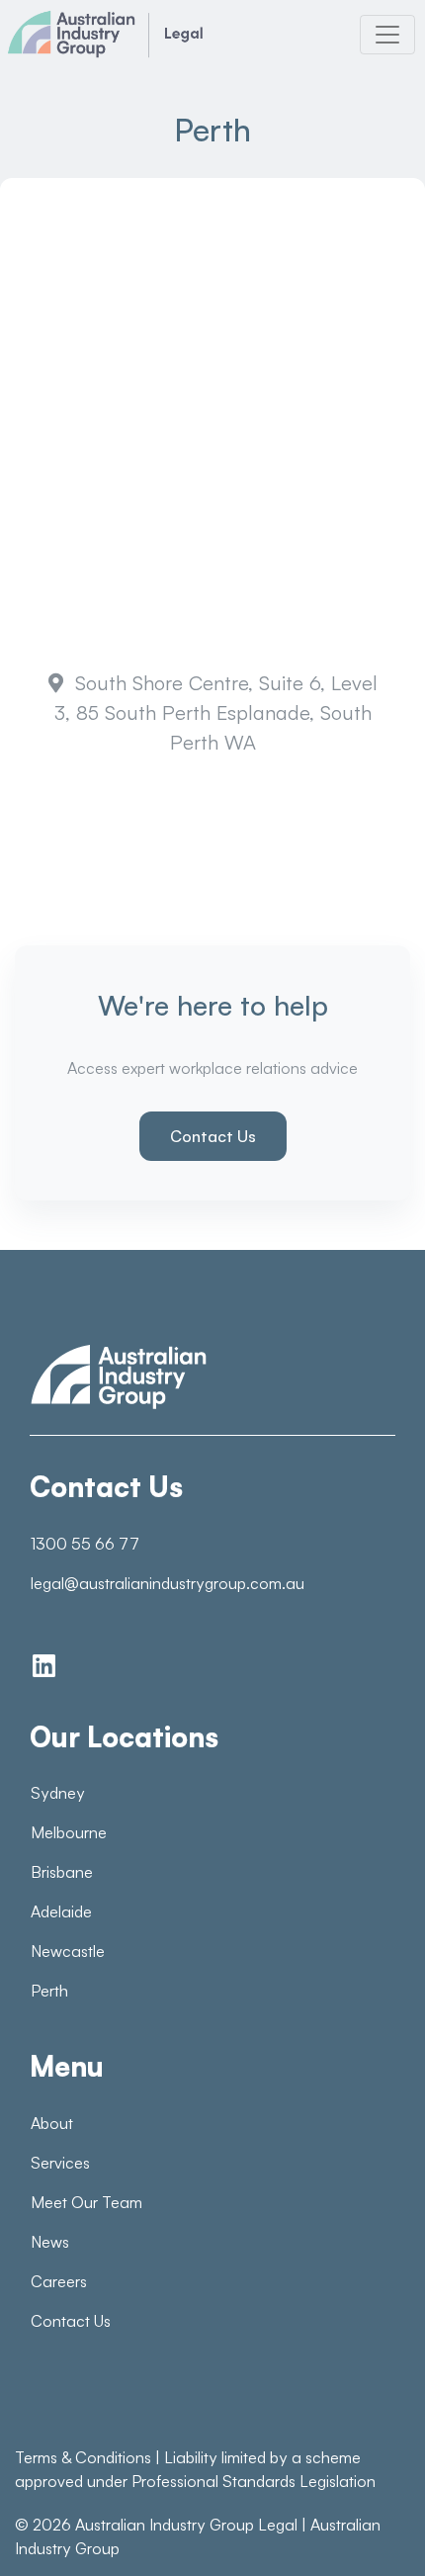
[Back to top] (366, 2527)
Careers (59, 2281)
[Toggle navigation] (387, 35)
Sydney (58, 1793)
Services (60, 2163)
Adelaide (61, 1911)
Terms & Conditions (83, 2457)
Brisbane (62, 1872)
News (50, 2242)
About (52, 2123)
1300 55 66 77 (85, 1544)
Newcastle (68, 1951)
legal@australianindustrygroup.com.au (168, 1583)
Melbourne (69, 1832)
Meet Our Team (86, 2202)
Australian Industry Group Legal (186, 2525)
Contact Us (213, 1136)
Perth (49, 1991)
